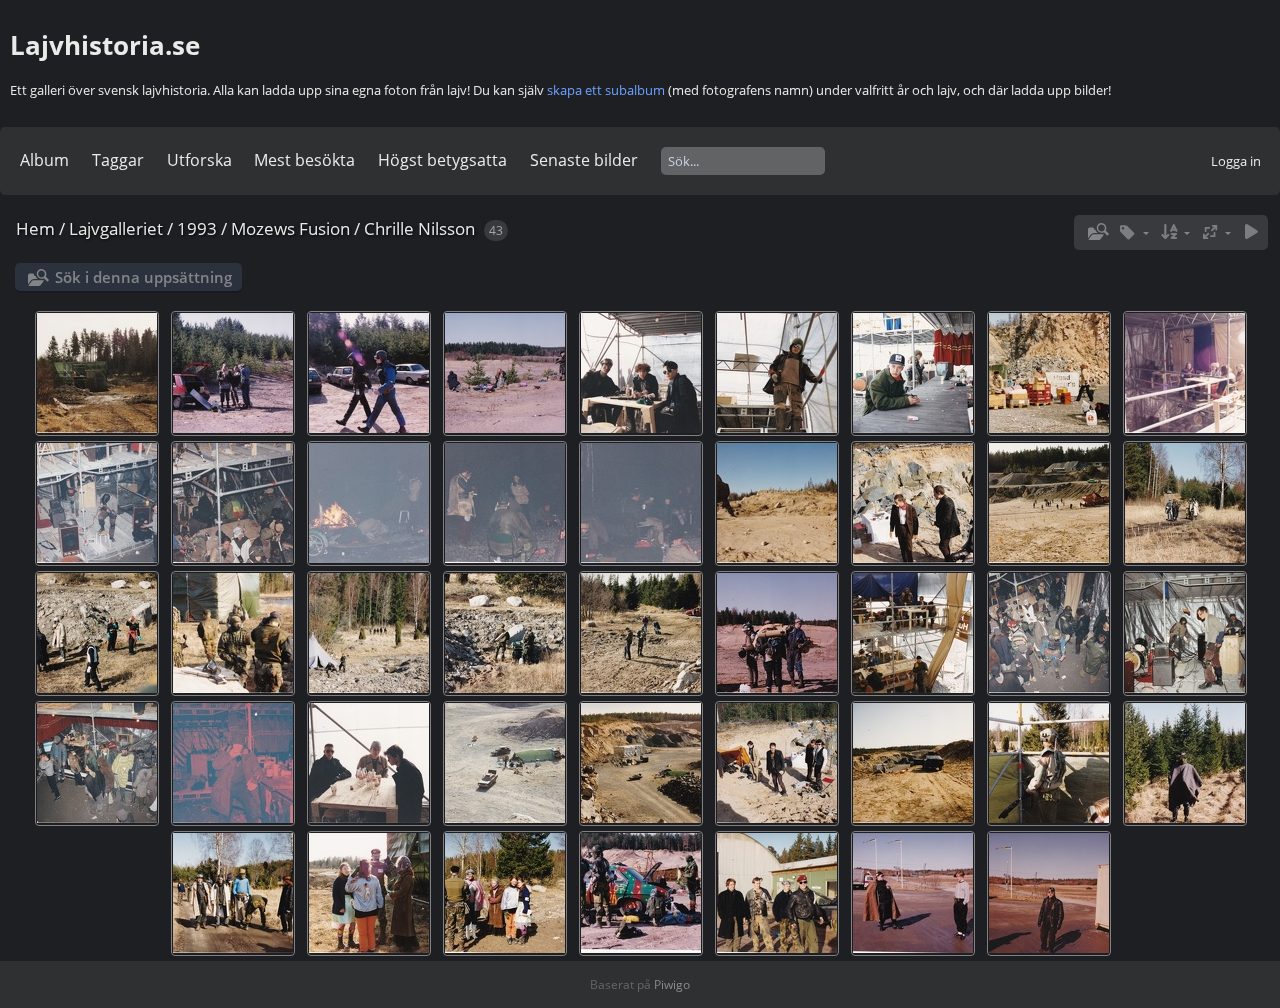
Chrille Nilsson (419, 228)
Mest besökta (304, 160)
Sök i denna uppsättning (143, 277)
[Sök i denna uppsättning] (1096, 232)
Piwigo (672, 984)
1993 (197, 228)
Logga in (1236, 161)
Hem (35, 228)
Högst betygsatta (442, 160)
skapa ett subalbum (606, 90)
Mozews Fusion (290, 228)
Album (44, 160)
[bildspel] (1251, 232)
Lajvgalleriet (116, 228)
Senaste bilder (584, 160)
